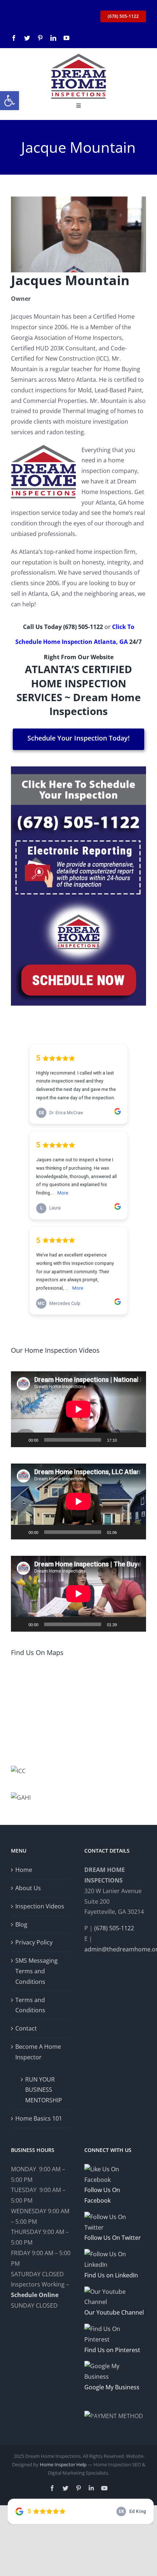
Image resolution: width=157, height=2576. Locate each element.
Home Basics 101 (39, 2118)
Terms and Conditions (30, 2005)
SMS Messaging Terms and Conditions (37, 1971)
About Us (28, 1888)
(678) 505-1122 (83, 627)
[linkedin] (53, 38)
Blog (21, 1924)
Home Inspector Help (63, 2464)
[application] (78, 1409)
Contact (26, 2028)
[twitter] (27, 38)
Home (24, 1870)
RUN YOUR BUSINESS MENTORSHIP (44, 2090)
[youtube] (66, 38)
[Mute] (125, 1440)
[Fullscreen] (137, 1440)
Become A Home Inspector (38, 2052)
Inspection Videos (40, 1906)
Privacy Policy (34, 1942)
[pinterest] (40, 38)
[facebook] (14, 38)
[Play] (20, 1440)
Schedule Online (35, 2295)
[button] (9, 101)
